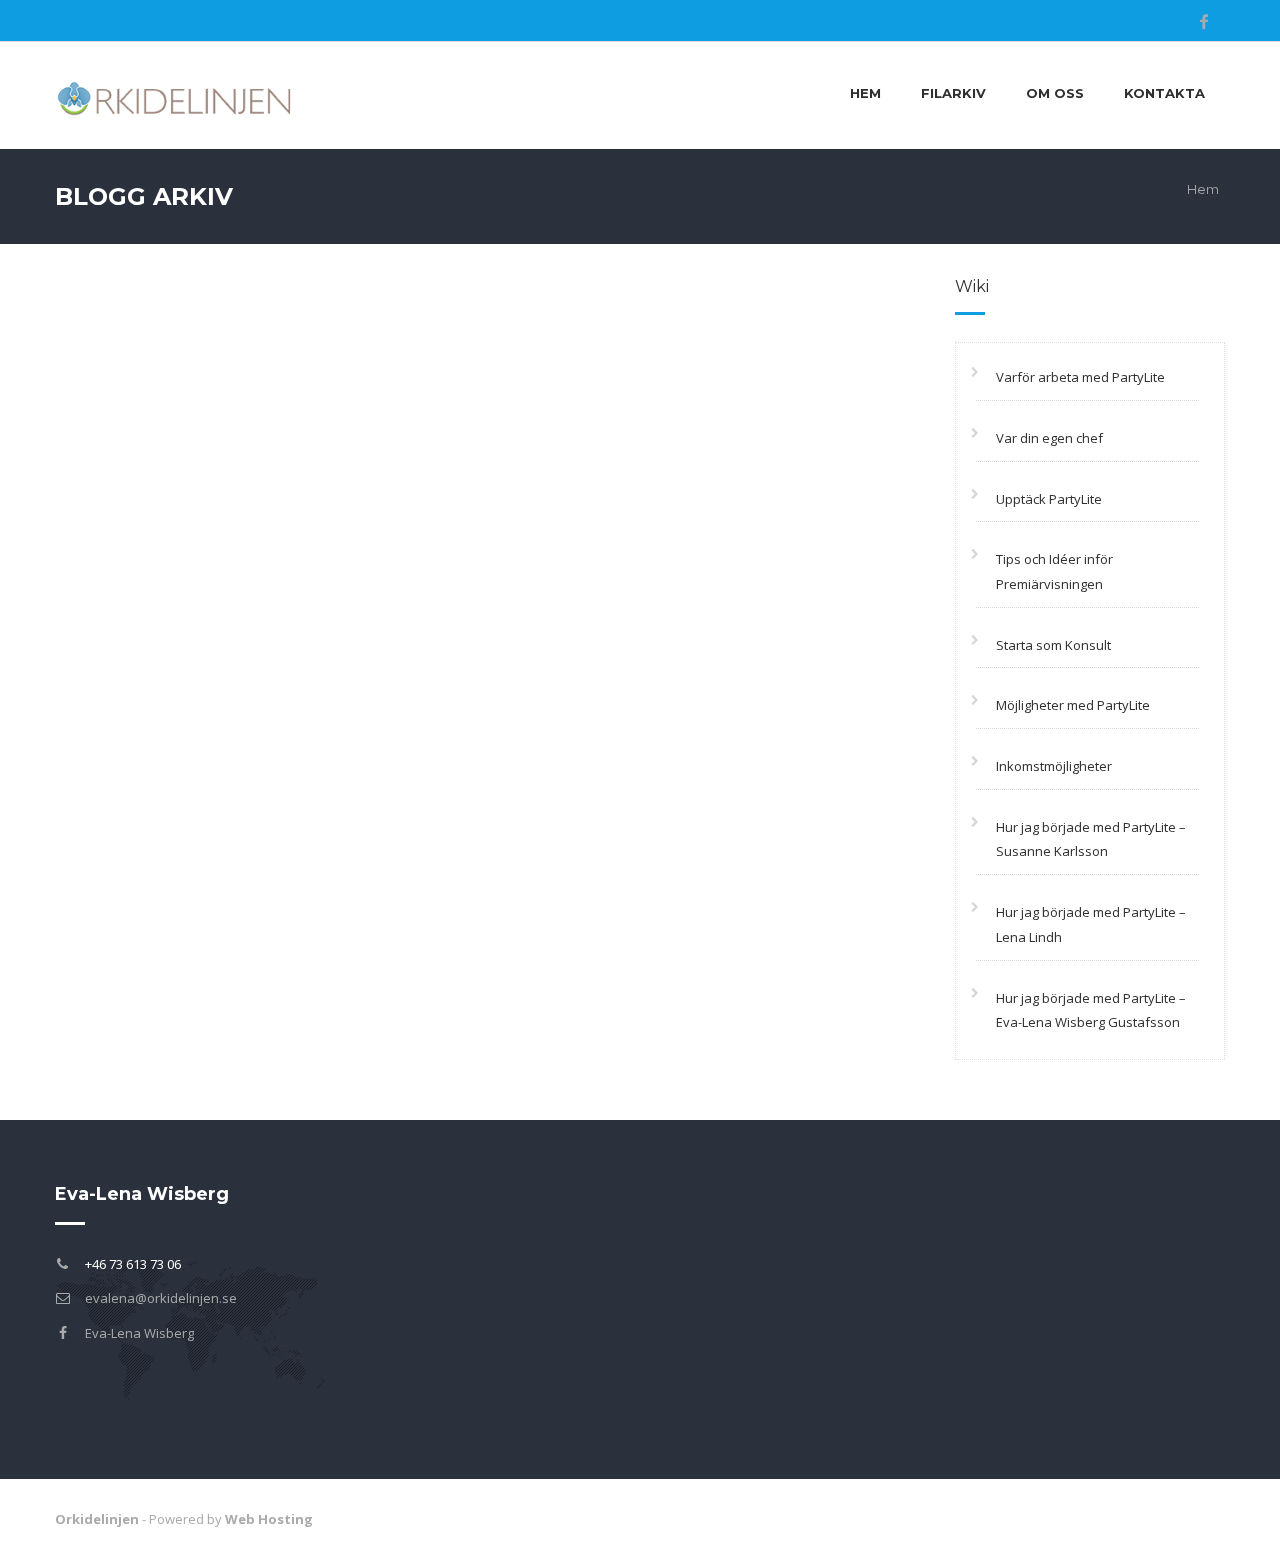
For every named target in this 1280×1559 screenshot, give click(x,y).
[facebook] (1204, 21)
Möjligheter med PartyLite (1073, 705)
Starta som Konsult (1053, 645)
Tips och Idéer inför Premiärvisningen (1054, 571)
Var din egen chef (1049, 438)
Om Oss (1055, 93)
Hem (865, 93)
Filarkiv (953, 93)
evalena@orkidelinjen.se (161, 1298)
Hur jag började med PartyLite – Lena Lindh (1091, 924)
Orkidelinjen (97, 1519)
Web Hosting (269, 1519)
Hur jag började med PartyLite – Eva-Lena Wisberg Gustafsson (1091, 1010)
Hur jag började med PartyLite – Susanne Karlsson (1091, 839)
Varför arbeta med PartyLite (1080, 377)
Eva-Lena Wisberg (139, 1333)
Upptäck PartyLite (1049, 499)
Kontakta (1164, 93)
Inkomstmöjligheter (1054, 766)
